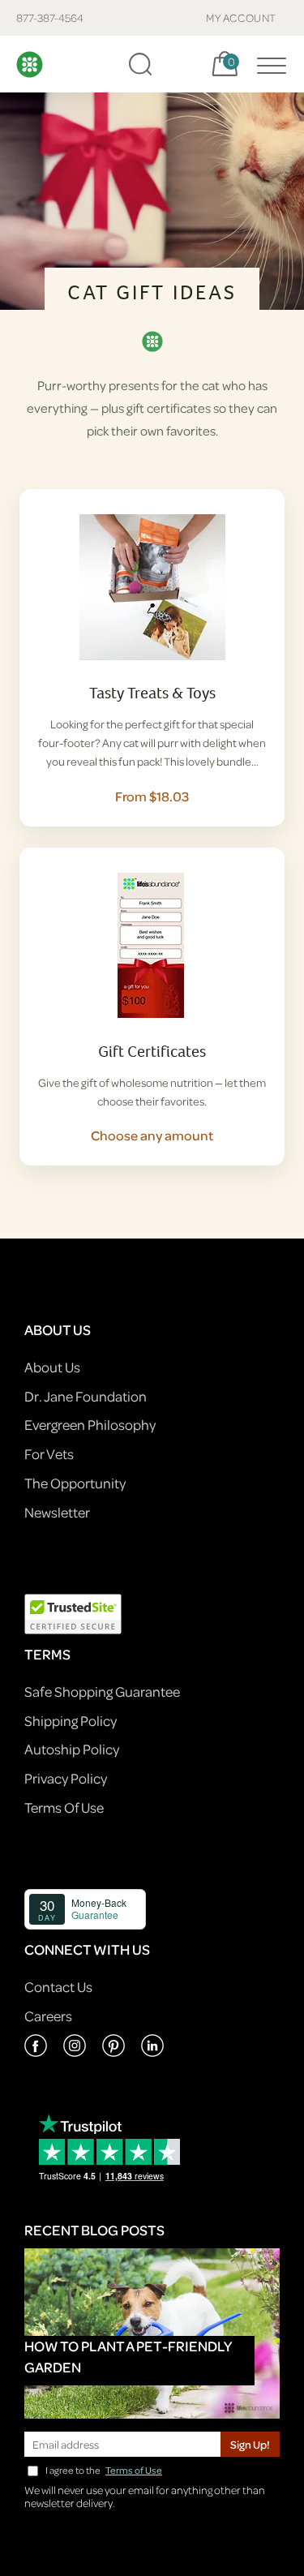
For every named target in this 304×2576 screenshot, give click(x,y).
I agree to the (104, 2470)
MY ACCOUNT (241, 17)
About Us (52, 1367)
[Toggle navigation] (268, 64)
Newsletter (57, 1512)
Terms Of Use (64, 1807)
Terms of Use (134, 2470)
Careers (48, 2016)
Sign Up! (250, 2444)
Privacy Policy (66, 1778)
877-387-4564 (50, 17)
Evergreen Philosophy (90, 1425)
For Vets (49, 1454)
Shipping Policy (71, 1721)
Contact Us (58, 1987)
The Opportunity (75, 1483)
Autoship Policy (72, 1749)
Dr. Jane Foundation (86, 1396)
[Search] (140, 64)
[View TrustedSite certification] (73, 1613)
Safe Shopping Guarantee (102, 1692)
